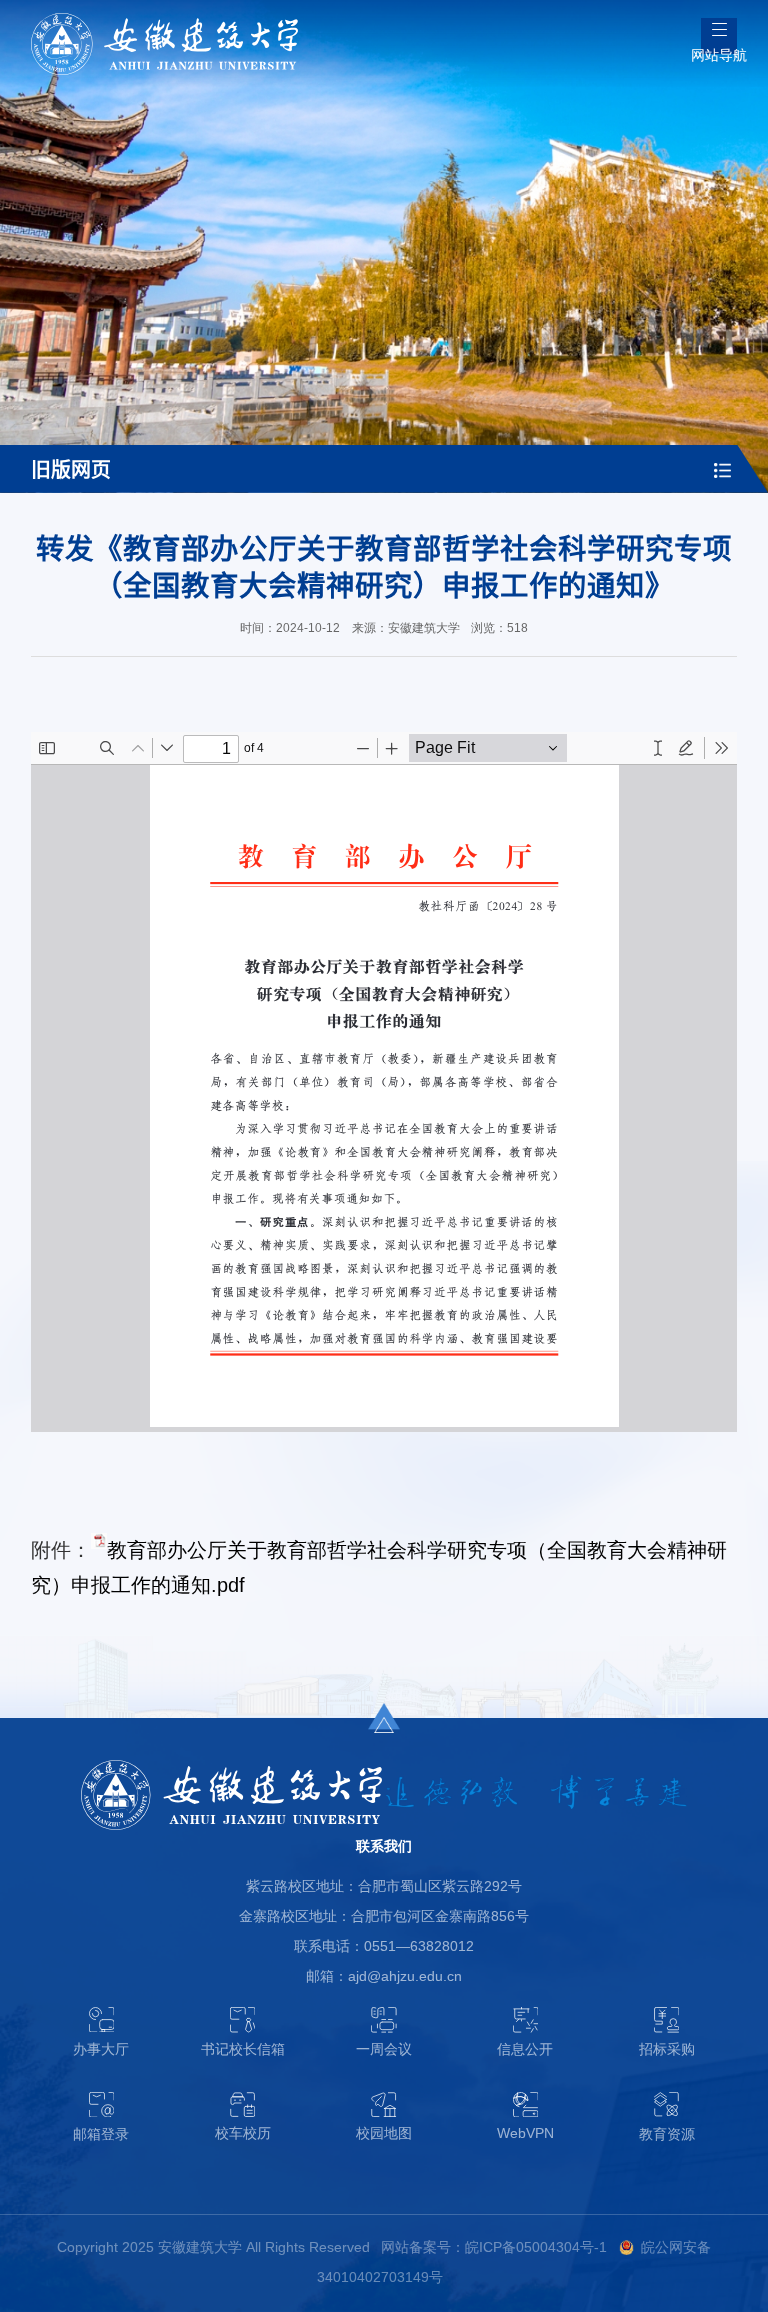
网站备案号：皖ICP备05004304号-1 (494, 2247)
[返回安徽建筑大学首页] (164, 19)
